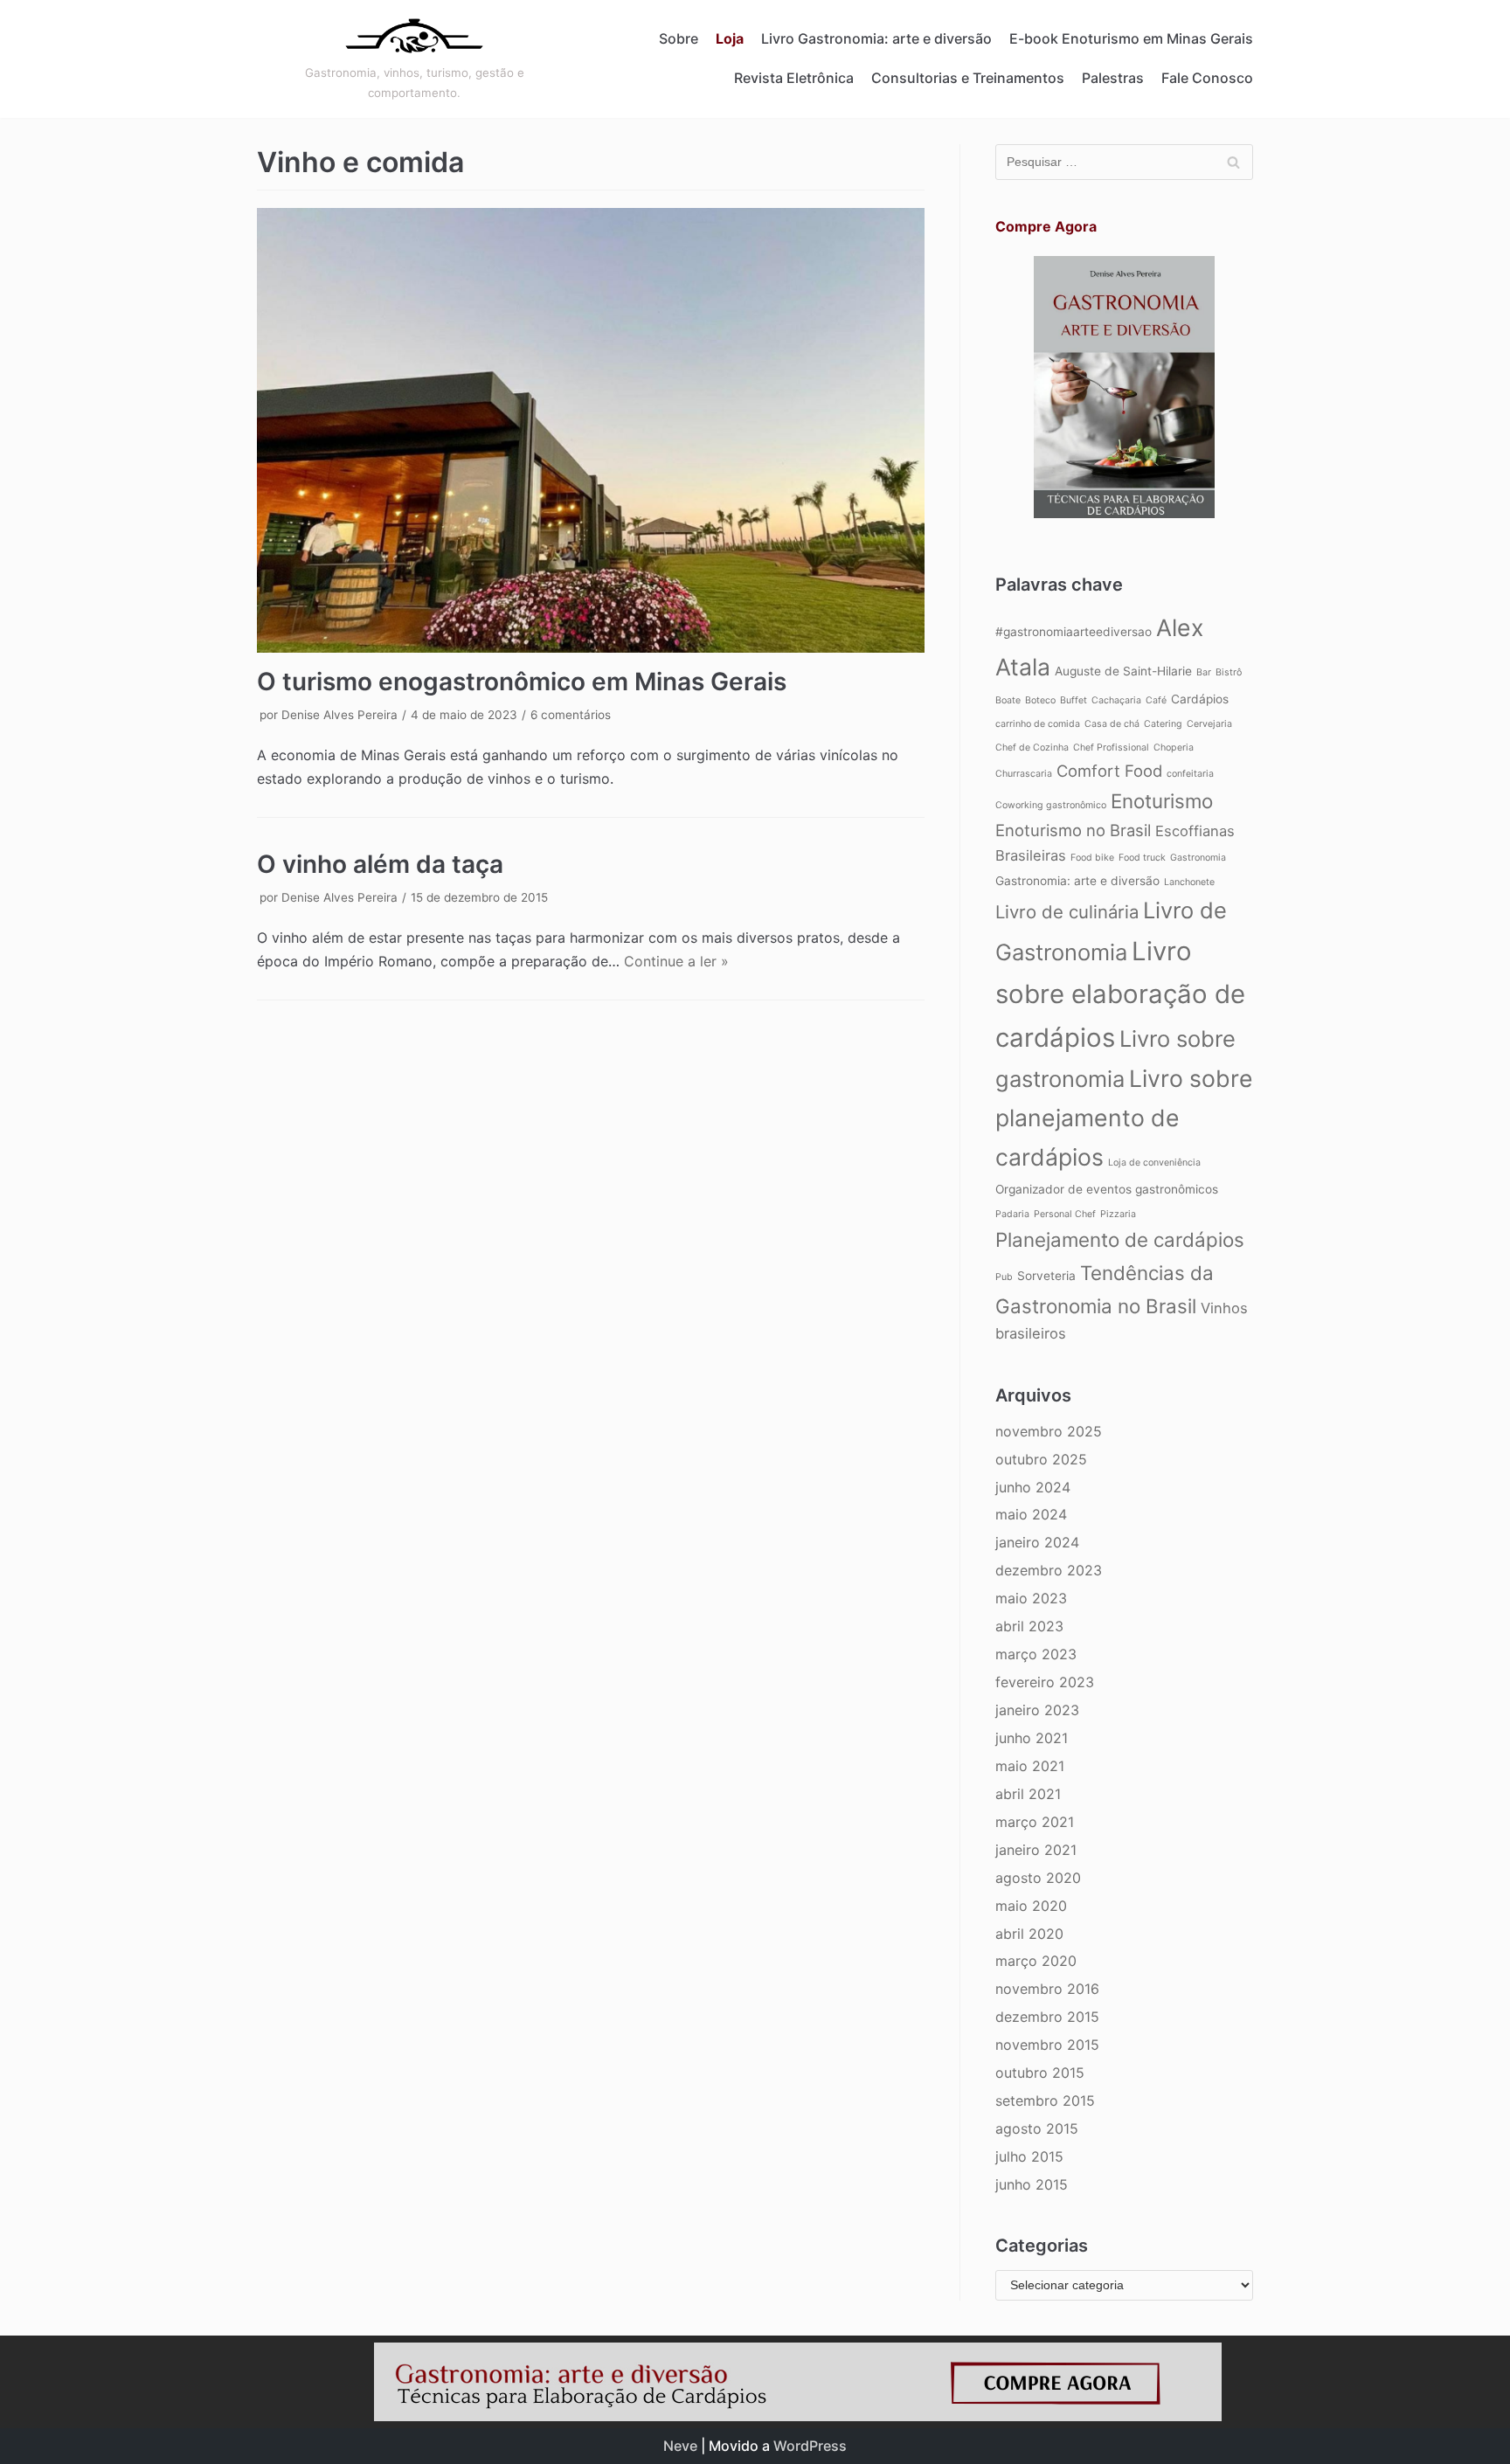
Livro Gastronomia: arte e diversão (876, 38)
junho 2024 (1033, 1487)
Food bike (1092, 858)
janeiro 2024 (1037, 1542)
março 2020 (1036, 1961)
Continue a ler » (676, 961)
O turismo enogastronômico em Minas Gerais (522, 682)
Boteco (1040, 700)
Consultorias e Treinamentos (968, 78)
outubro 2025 (1041, 1459)
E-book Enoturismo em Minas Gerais (1131, 38)
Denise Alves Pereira (339, 715)
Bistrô (1229, 672)
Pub (1004, 1277)
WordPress (810, 2446)
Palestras (1113, 78)
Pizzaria (1118, 1214)
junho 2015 (1032, 2184)
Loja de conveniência (1154, 1163)
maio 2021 (1030, 1766)
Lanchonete (1189, 882)
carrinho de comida (1038, 724)
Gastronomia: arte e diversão (1077, 881)
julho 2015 (1029, 2156)
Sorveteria (1046, 1276)
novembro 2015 (1047, 2045)
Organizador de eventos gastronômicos (1107, 1189)
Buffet (1074, 700)
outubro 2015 (1040, 2073)
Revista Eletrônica (794, 78)
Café (1156, 700)
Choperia (1174, 748)
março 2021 (1035, 1822)
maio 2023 (1031, 1598)
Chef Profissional (1111, 748)
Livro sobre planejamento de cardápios (1124, 1118)
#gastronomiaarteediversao (1074, 632)
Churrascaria (1024, 774)
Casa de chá (1112, 724)
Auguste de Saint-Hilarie (1123, 671)
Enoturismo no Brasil (1073, 830)
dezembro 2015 (1047, 2017)
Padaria (1012, 1214)
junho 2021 (1032, 1738)
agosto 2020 (1038, 1878)
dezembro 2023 (1049, 1570)
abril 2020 (1029, 1934)
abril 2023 (1029, 1626)
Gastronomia (1198, 858)
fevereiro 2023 (1045, 1682)
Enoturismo (1162, 801)
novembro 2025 (1049, 1431)
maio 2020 (1031, 1906)
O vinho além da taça (380, 864)
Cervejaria (1209, 724)
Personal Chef (1065, 1214)
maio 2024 (1031, 1514)
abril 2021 (1028, 1794)
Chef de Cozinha (1032, 748)
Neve (680, 2446)
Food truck (1142, 858)
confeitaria (1190, 774)
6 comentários (571, 715)
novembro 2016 (1047, 1989)
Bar (1204, 672)
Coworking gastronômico (1051, 805)
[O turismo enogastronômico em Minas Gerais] (591, 430)
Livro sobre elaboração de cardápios (1120, 994)
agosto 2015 (1037, 2128)
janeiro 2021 (1036, 1850)
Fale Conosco (1207, 78)
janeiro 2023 (1037, 1710)
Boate (1008, 700)
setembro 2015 (1045, 2101)
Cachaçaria (1116, 700)
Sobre (679, 38)
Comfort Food (1109, 771)
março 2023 (1036, 1654)
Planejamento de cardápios (1120, 1239)
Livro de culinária (1067, 912)
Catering (1163, 724)
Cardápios (1200, 699)
